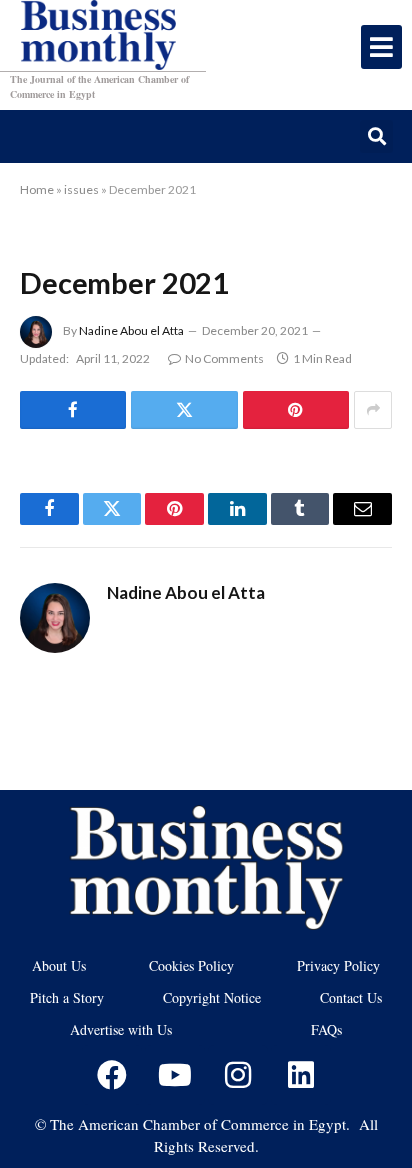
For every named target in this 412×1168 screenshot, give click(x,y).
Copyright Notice (212, 997)
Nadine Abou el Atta (131, 330)
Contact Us (351, 997)
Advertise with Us (121, 1029)
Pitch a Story (67, 997)
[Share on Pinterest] (296, 410)
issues (81, 189)
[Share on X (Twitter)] (184, 410)
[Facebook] (112, 1075)
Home (37, 189)
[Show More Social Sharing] (373, 410)
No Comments (224, 358)
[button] (376, 136)
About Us (59, 965)
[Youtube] (175, 1075)
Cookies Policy (191, 965)
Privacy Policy (338, 965)
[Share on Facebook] (73, 410)
